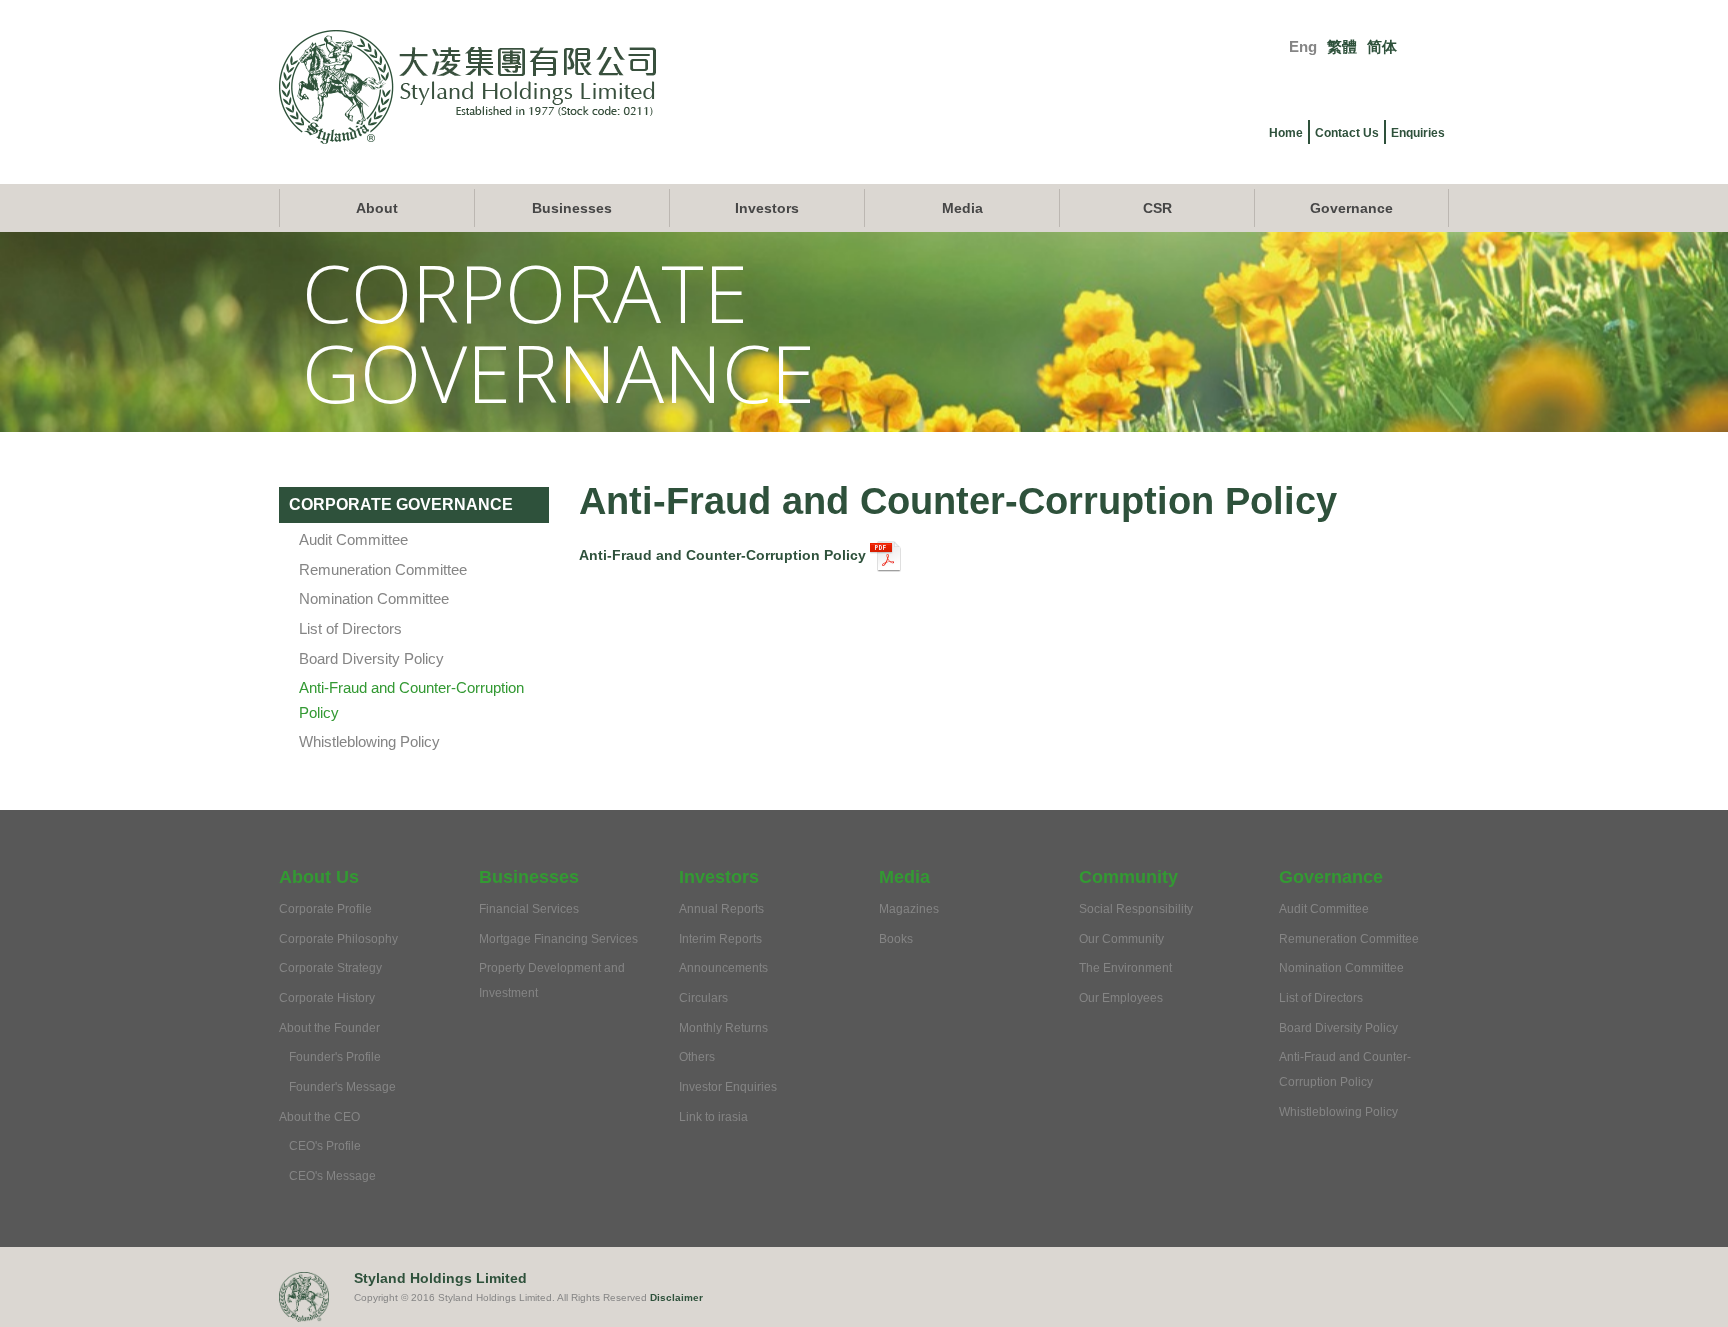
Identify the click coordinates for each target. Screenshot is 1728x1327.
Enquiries (1418, 133)
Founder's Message (342, 1087)
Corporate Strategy (330, 968)
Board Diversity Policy (371, 658)
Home (1286, 133)
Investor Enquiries (728, 1087)
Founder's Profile (335, 1057)
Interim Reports (720, 939)
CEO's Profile (325, 1146)
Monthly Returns (723, 1028)
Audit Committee (353, 539)
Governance (1351, 208)
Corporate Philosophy (338, 939)
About (377, 208)
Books (896, 939)
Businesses (572, 208)
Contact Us (1347, 133)
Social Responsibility (1136, 909)
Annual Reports (721, 909)
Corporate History (327, 998)
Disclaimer (676, 1297)
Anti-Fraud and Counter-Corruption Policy (724, 555)
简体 (1382, 46)
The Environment (1125, 968)
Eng (1303, 46)
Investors (767, 208)
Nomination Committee (374, 598)
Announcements (723, 968)
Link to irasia (713, 1117)
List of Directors (350, 628)
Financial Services (529, 909)
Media (962, 208)
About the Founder (329, 1028)
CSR (1157, 208)
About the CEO (319, 1117)
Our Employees (1121, 998)
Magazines (909, 909)
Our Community (1121, 939)
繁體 (1342, 46)
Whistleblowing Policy (369, 741)
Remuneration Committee (383, 569)
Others (697, 1057)
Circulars (703, 998)
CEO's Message (332, 1176)
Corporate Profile (325, 909)
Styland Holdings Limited (440, 1278)
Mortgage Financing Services (558, 939)
